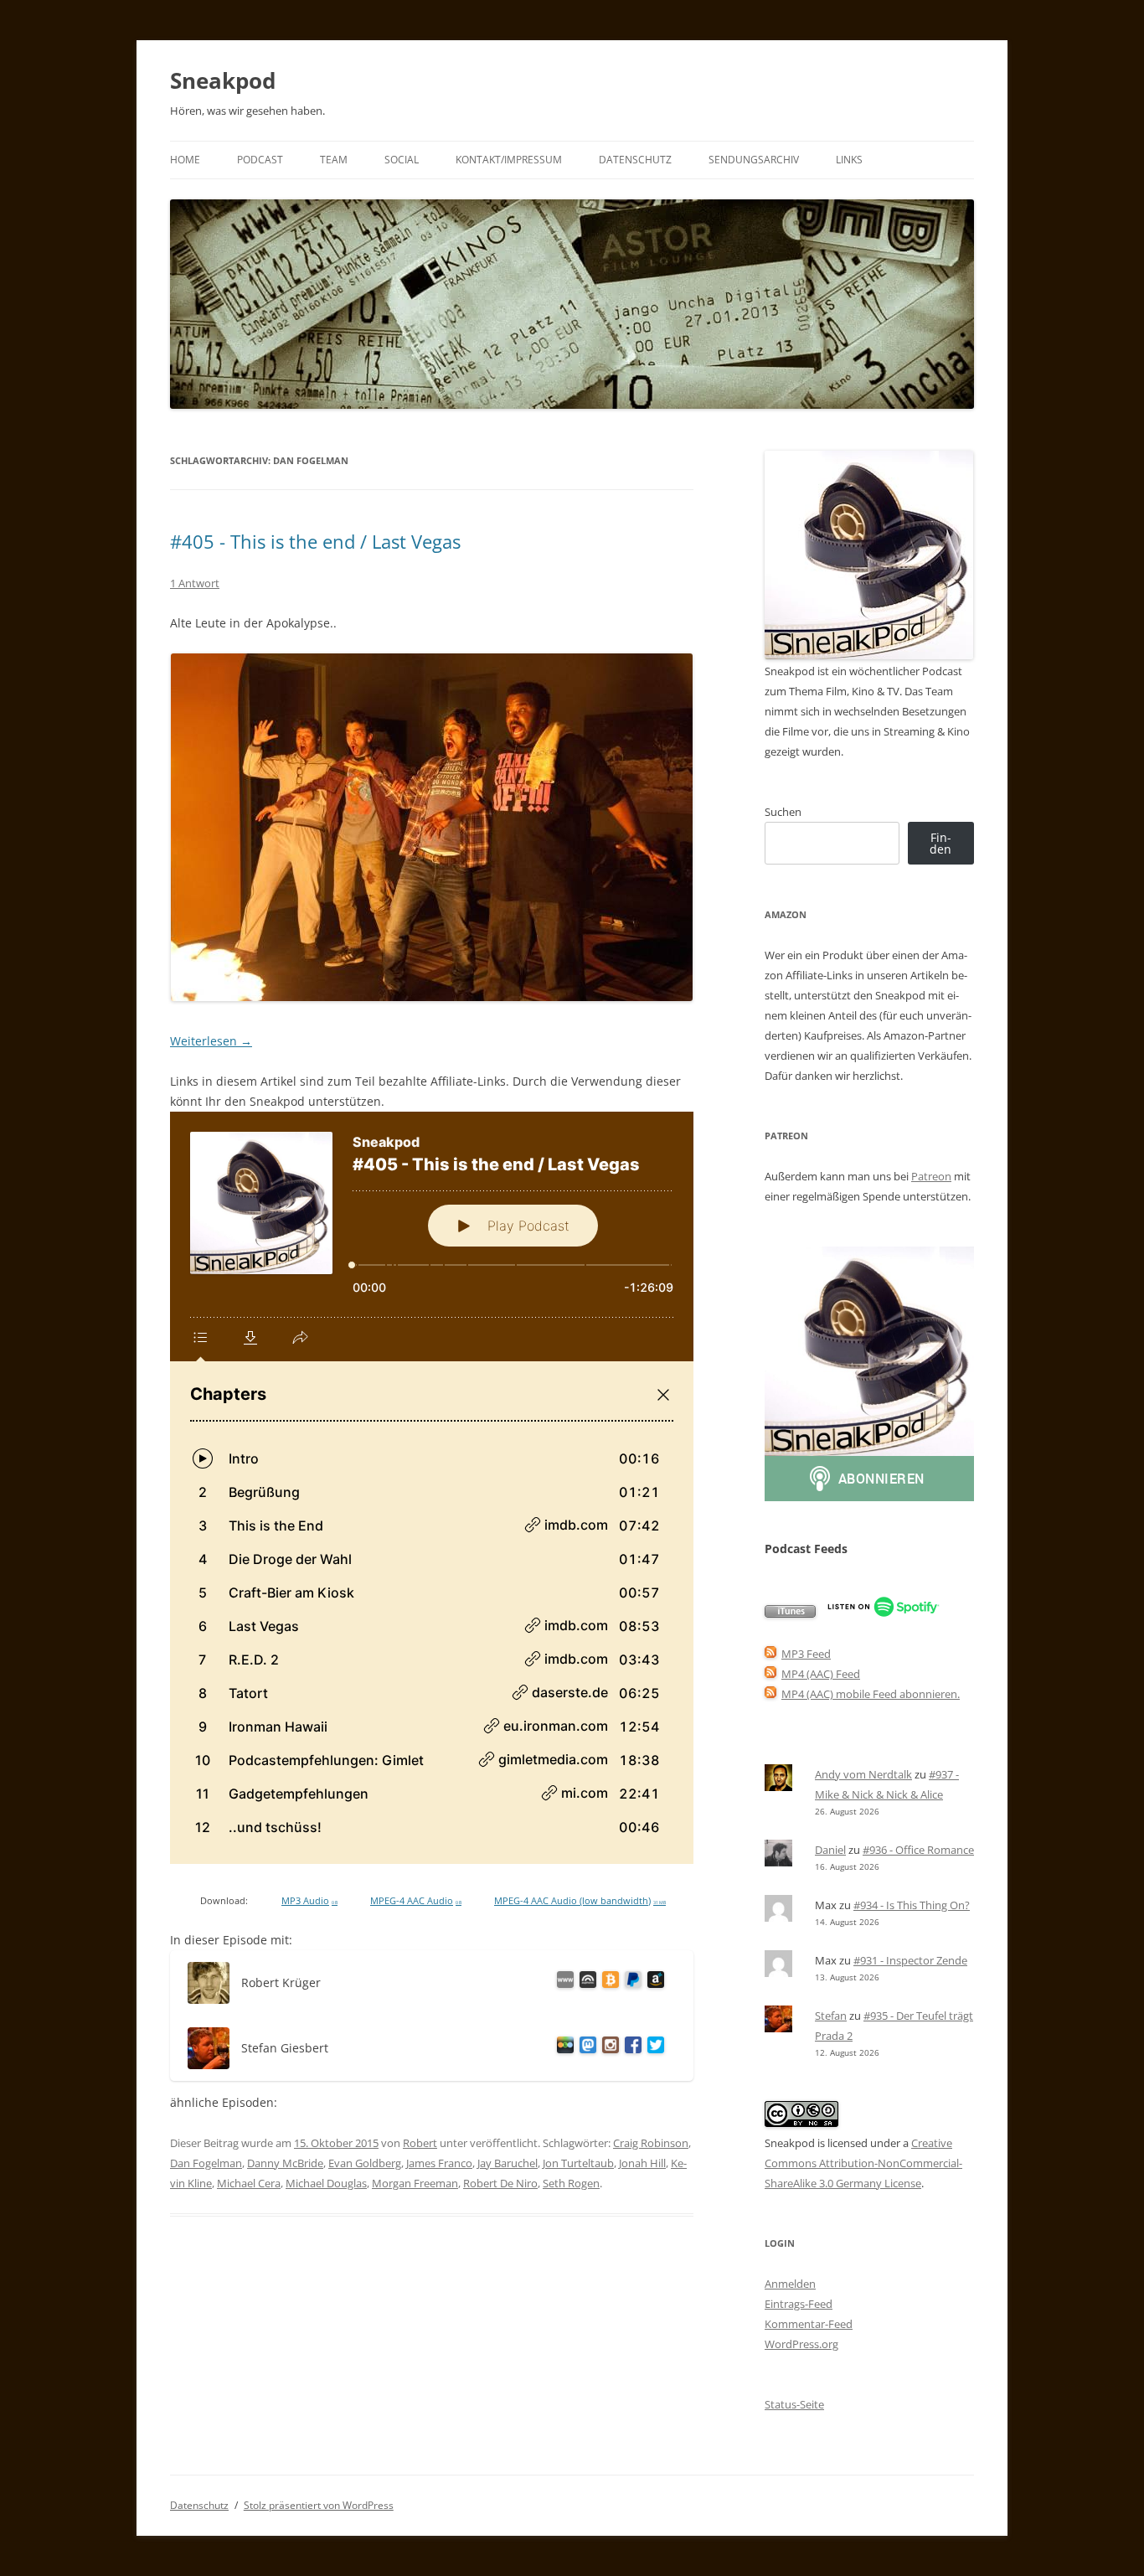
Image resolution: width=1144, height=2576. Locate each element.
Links (849, 160)
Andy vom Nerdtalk (863, 1774)
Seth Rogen (571, 2183)
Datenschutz (635, 160)
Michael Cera (249, 2183)
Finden (940, 843)
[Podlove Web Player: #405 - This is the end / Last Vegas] (432, 1488)
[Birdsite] (653, 2048)
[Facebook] (630, 2048)
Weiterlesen (211, 1041)
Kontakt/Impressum (509, 160)
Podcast (260, 160)
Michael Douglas (326, 2183)
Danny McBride (285, 2163)
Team (334, 160)
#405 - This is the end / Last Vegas (315, 541)
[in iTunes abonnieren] (790, 1613)
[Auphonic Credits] (585, 1982)
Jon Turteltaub (578, 2163)
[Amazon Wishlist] (653, 1982)
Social (402, 160)
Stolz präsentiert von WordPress (319, 2505)
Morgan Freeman (415, 2183)
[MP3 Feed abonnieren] (770, 1654)
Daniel (830, 1850)
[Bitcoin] (608, 1982)
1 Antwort (195, 583)
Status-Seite (794, 2404)
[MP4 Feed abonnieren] (770, 1674)
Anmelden (790, 2284)
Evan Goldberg (365, 2163)
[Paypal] (630, 1982)
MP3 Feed (806, 1654)
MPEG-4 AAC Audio (416, 1901)
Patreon (931, 1176)
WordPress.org (801, 2344)
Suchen (783, 812)
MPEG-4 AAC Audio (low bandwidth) (580, 1901)
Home (185, 160)
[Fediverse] (585, 2048)
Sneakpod (223, 80)
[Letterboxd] (562, 2048)
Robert (420, 2143)
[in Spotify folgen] (883, 1613)
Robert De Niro (500, 2183)
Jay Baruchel (508, 2163)
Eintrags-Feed (799, 2304)
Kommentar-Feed (809, 2324)
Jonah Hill (642, 2163)
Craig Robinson (651, 2143)
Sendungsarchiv (754, 160)
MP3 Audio (309, 1901)
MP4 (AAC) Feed (821, 1674)
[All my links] (562, 1982)
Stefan (831, 2016)
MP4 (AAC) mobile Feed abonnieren (869, 1694)
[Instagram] (608, 2048)
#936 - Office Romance (918, 1850)
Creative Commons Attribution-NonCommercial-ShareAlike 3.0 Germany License (863, 2163)
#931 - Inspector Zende (910, 1960)
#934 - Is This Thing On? (912, 1905)
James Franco (439, 2163)
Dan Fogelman (206, 2163)
